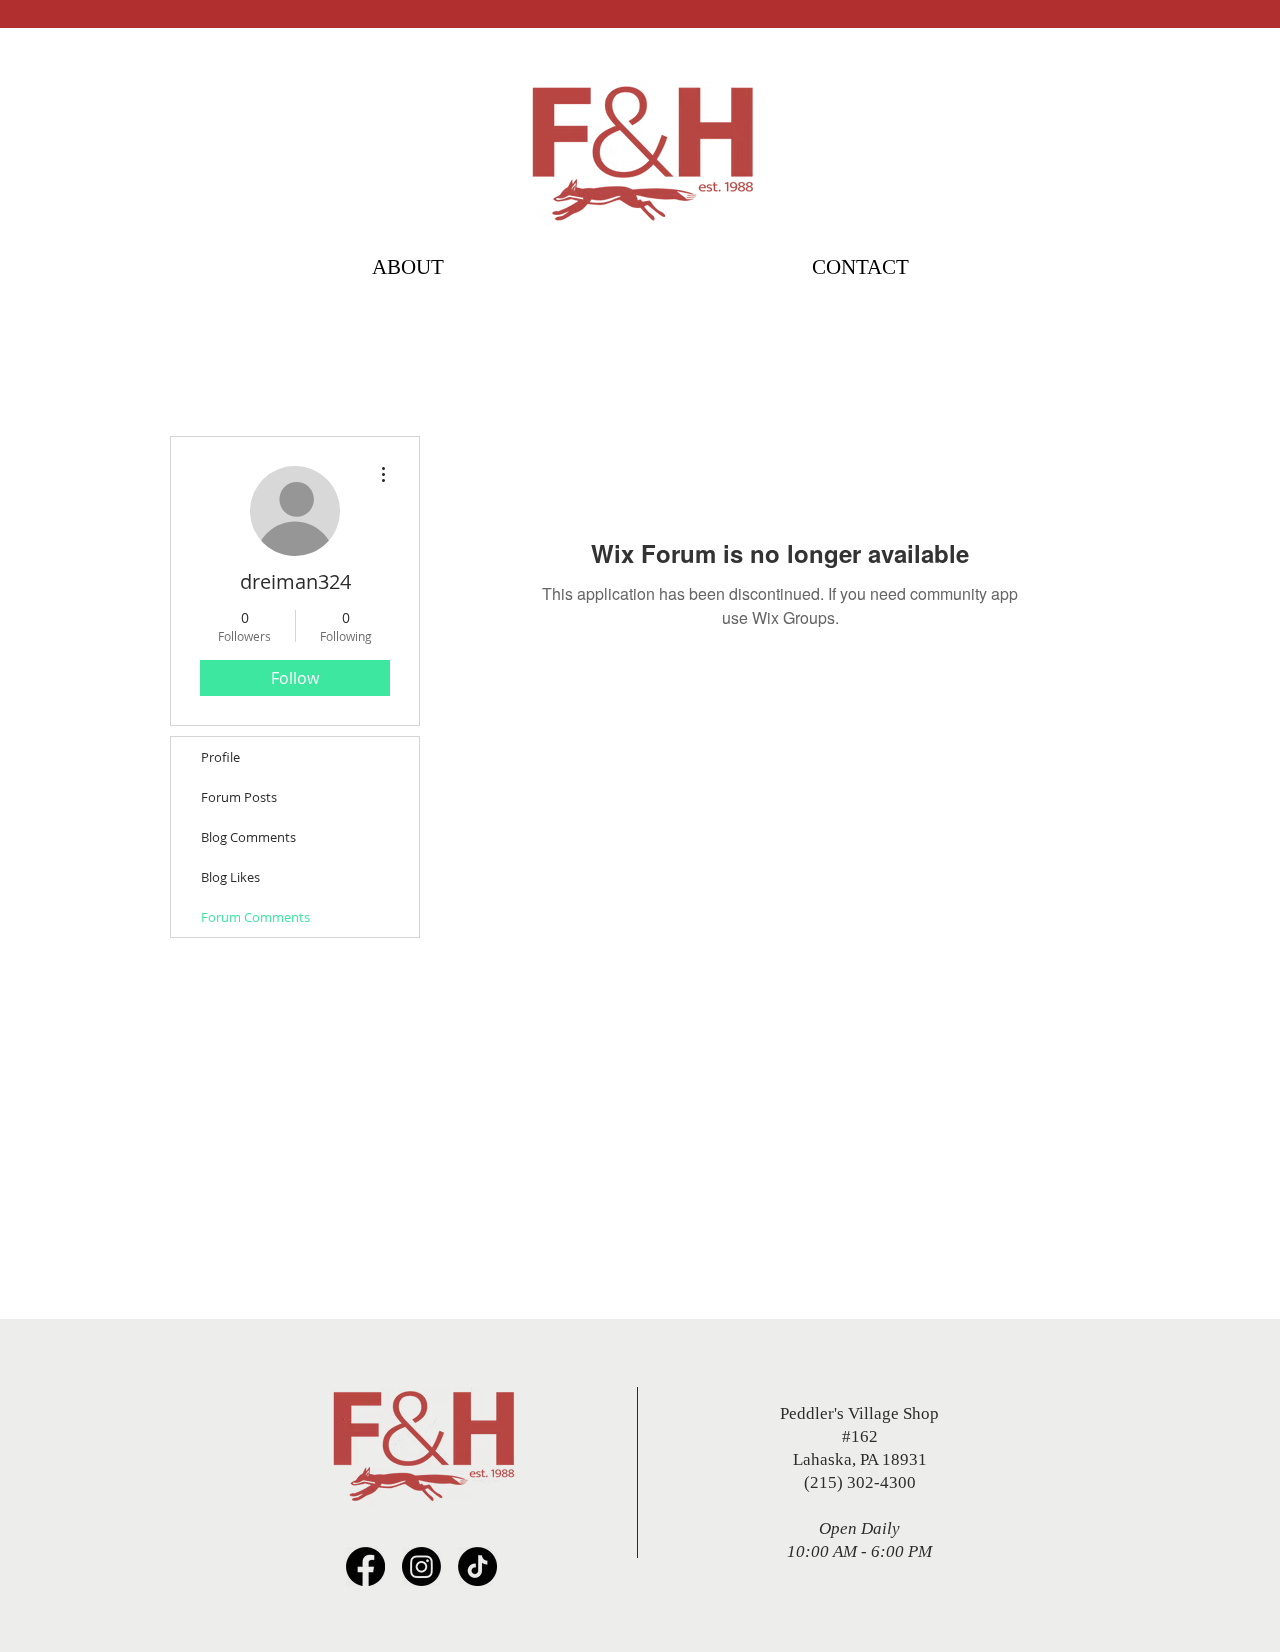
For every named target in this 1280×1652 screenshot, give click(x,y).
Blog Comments (248, 837)
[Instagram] (421, 1566)
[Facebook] (365, 1566)
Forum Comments (255, 917)
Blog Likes (230, 877)
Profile (220, 757)
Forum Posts (239, 797)
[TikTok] (477, 1566)
